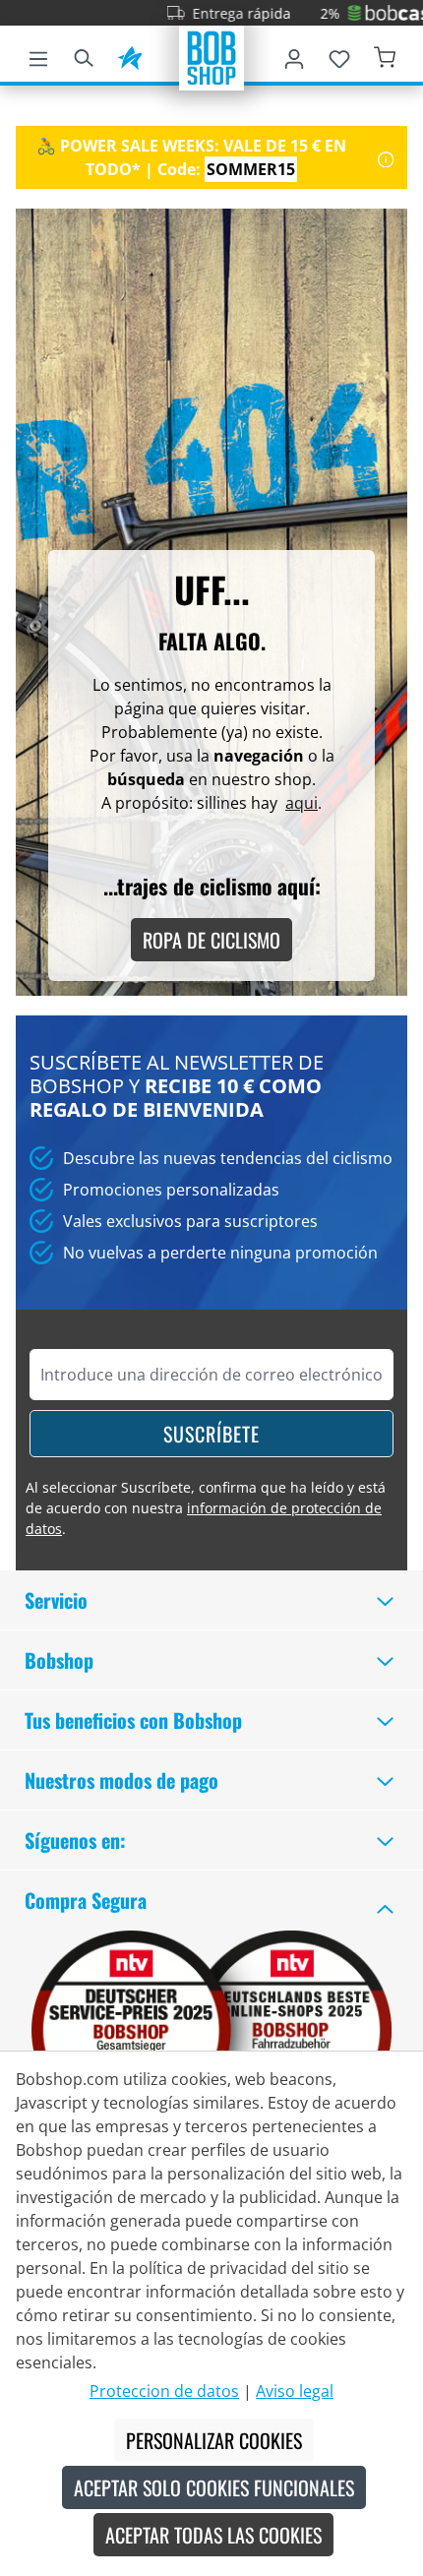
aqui (302, 803)
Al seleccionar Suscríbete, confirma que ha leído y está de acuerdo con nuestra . (206, 1508)
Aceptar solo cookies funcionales (214, 2487)
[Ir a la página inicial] (211, 56)
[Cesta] (385, 55)
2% (311, 13)
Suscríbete (211, 1434)
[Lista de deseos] (339, 55)
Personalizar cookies (214, 2440)
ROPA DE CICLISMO (211, 940)
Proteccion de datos (164, 2391)
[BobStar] (130, 55)
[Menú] (38, 55)
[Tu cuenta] (294, 55)
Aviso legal (295, 2391)
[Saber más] (386, 157)
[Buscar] (84, 55)
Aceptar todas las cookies (213, 2535)
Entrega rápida (222, 13)
